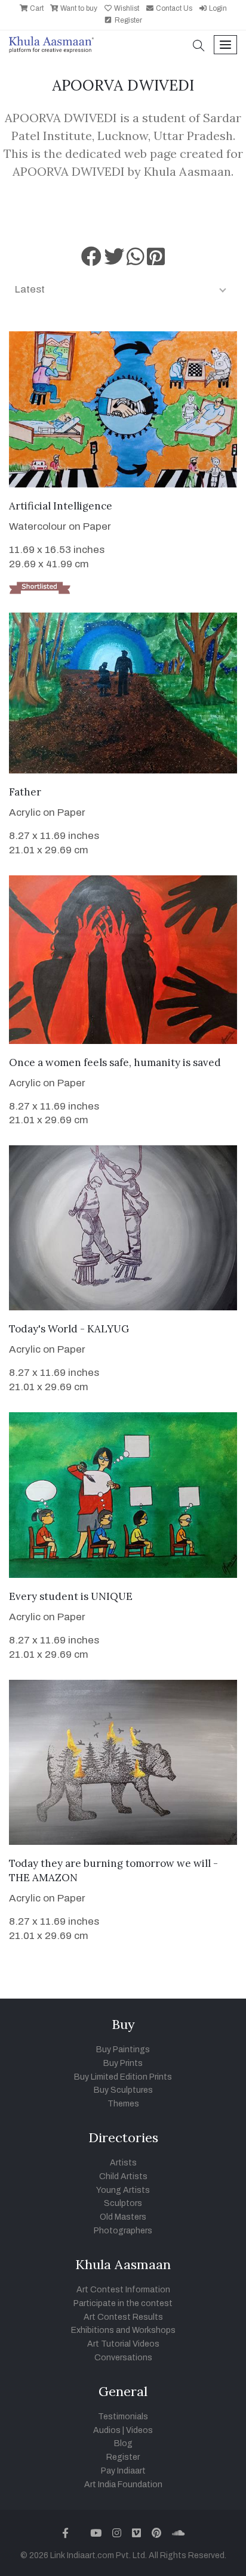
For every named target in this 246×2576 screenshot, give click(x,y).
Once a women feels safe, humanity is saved (115, 1062)
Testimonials (123, 2417)
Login (217, 8)
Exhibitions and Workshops (123, 2330)
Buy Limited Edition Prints (123, 2077)
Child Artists (123, 2176)
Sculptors (123, 2203)
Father (25, 792)
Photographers (123, 2231)
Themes (123, 2104)
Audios (107, 2430)
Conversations (123, 2358)
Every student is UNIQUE (71, 1596)
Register (127, 20)
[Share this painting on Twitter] (114, 261)
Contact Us (173, 8)
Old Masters (123, 2217)
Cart (36, 8)
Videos (139, 2430)
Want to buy (78, 8)
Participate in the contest (123, 2303)
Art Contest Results (123, 2317)
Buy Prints (123, 2063)
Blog (123, 2443)
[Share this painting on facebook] (91, 261)
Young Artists (123, 2190)
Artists (123, 2163)
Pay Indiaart (123, 2471)
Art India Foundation (123, 2485)
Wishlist (126, 8)
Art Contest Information (123, 2290)
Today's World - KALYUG (69, 1329)
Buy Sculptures (123, 2090)
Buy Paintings (123, 2050)
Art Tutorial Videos (123, 2344)
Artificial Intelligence (61, 506)
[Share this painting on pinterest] (156, 261)
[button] (199, 47)
